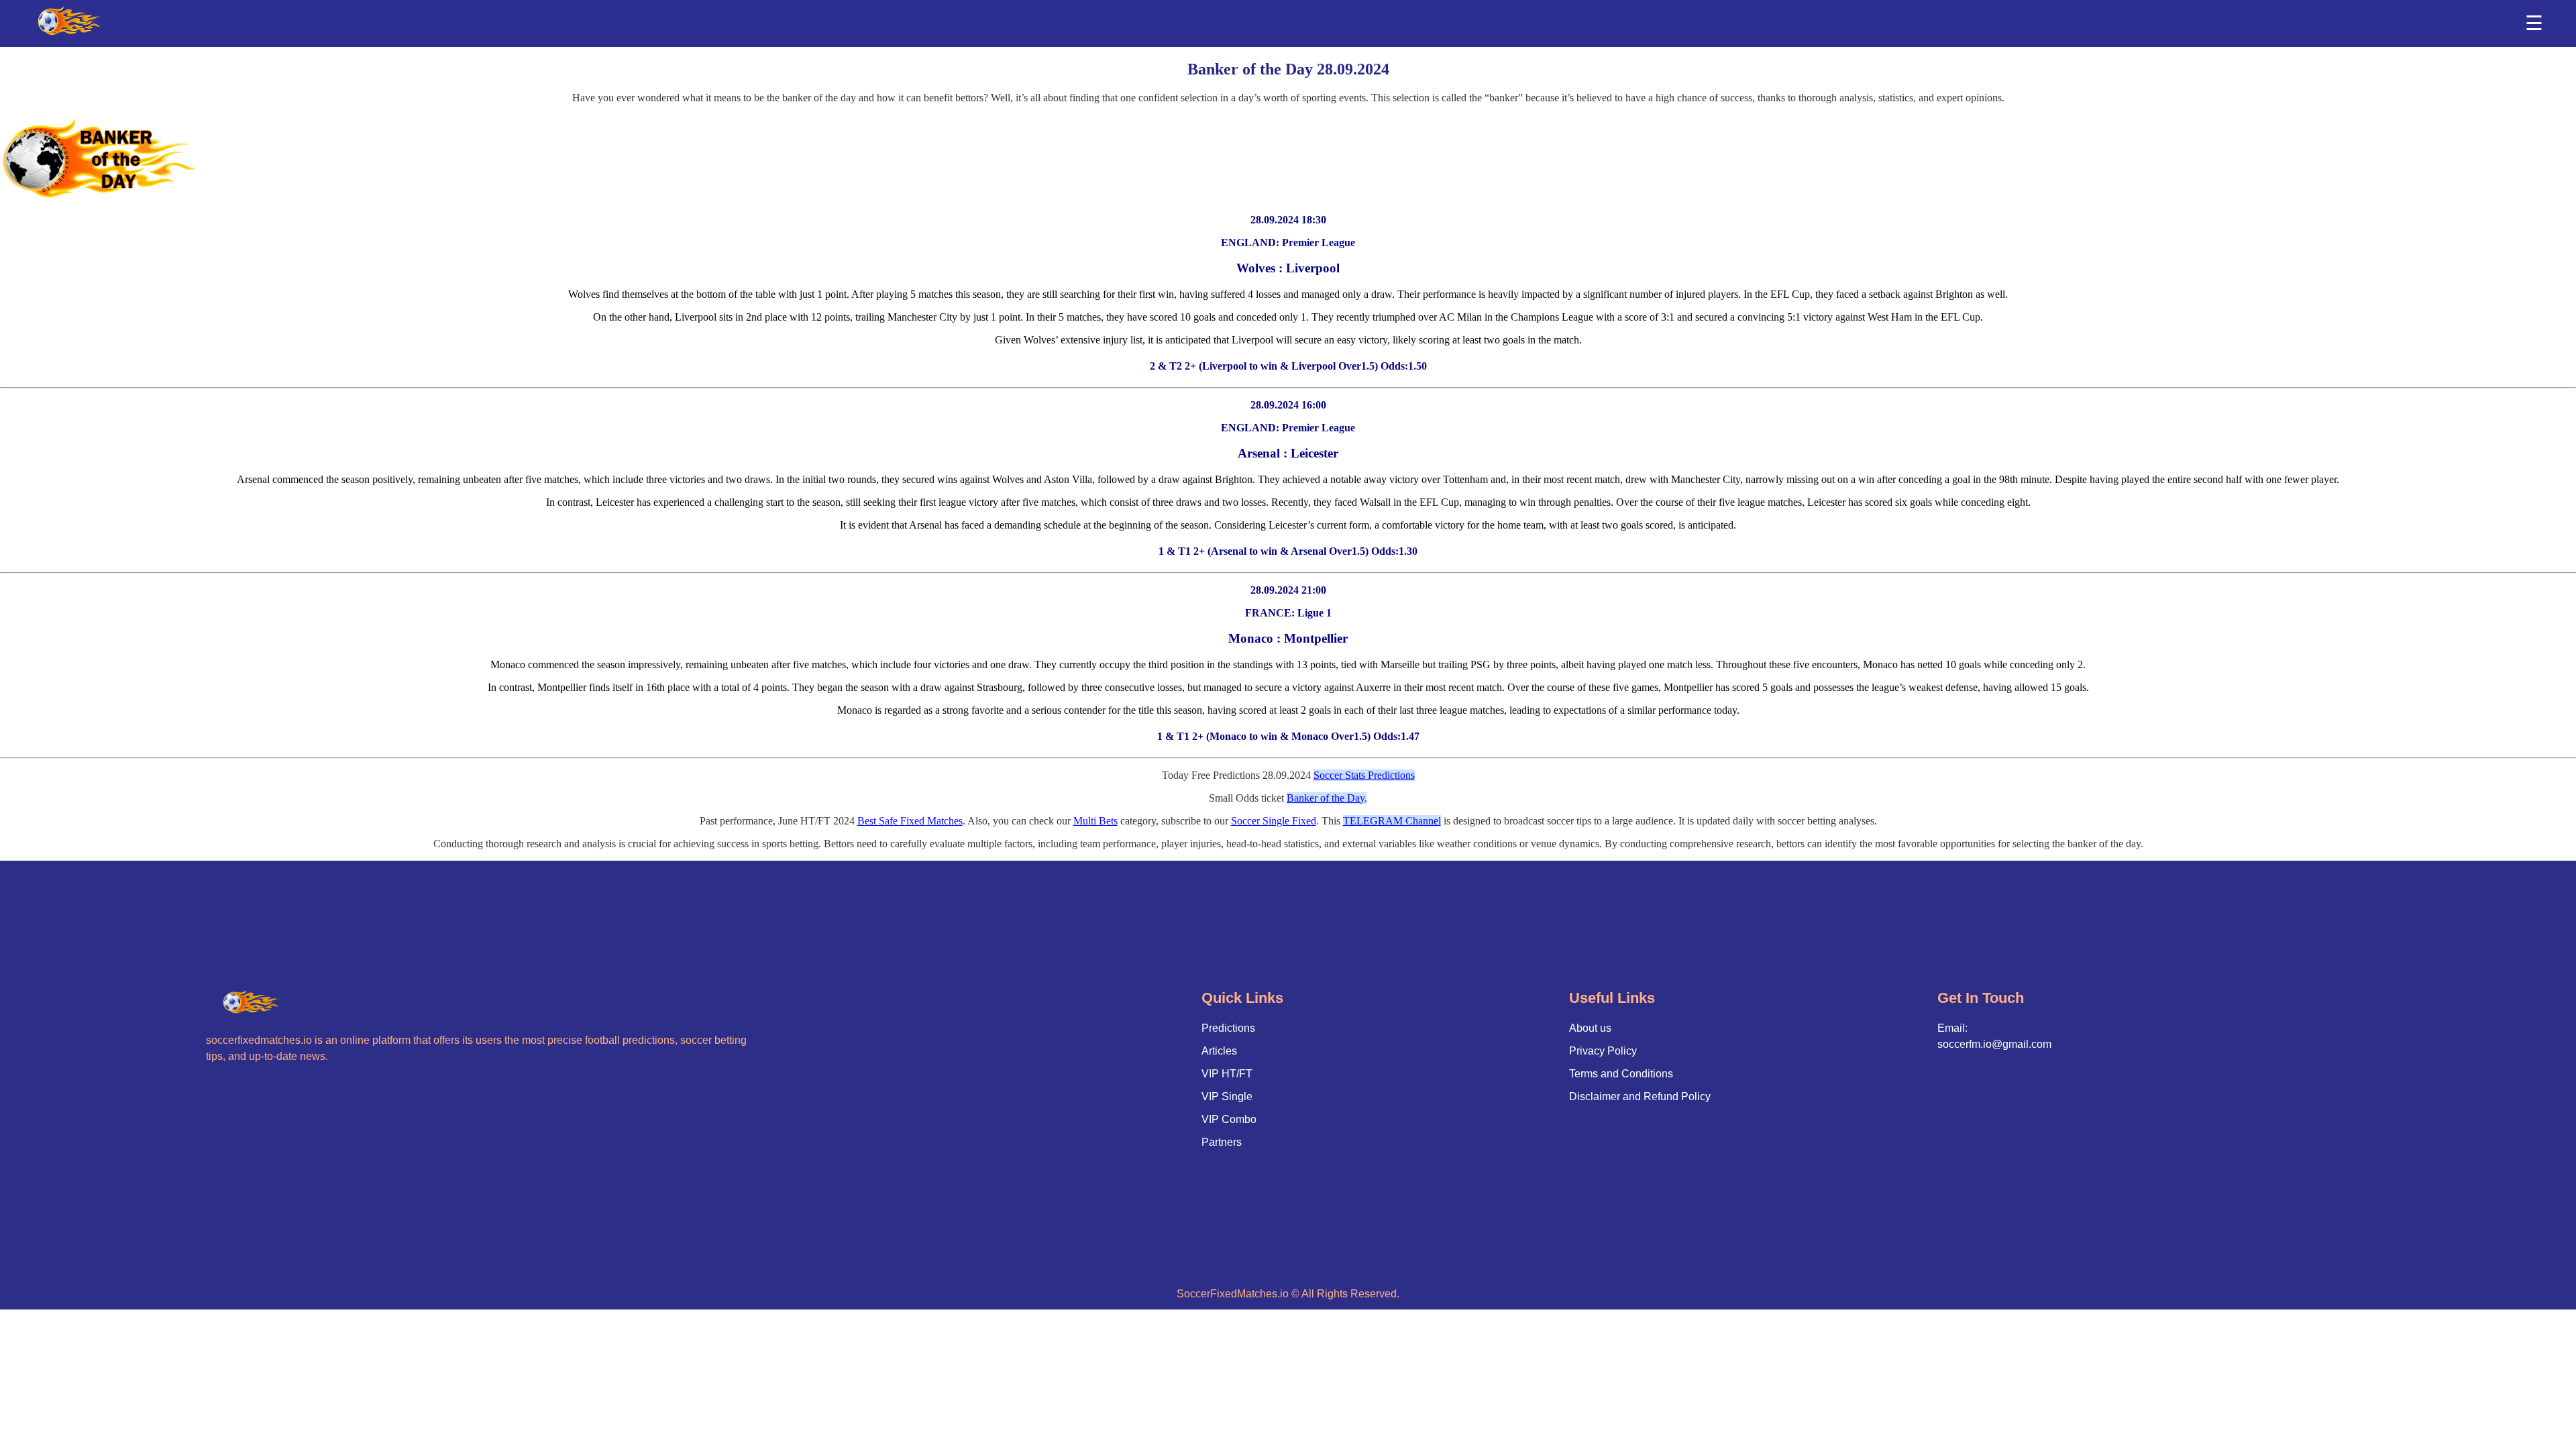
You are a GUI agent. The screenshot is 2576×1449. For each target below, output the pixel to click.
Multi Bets (1095, 821)
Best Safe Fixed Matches (910, 821)
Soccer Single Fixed (1274, 821)
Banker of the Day (1326, 798)
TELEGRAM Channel (1392, 821)
